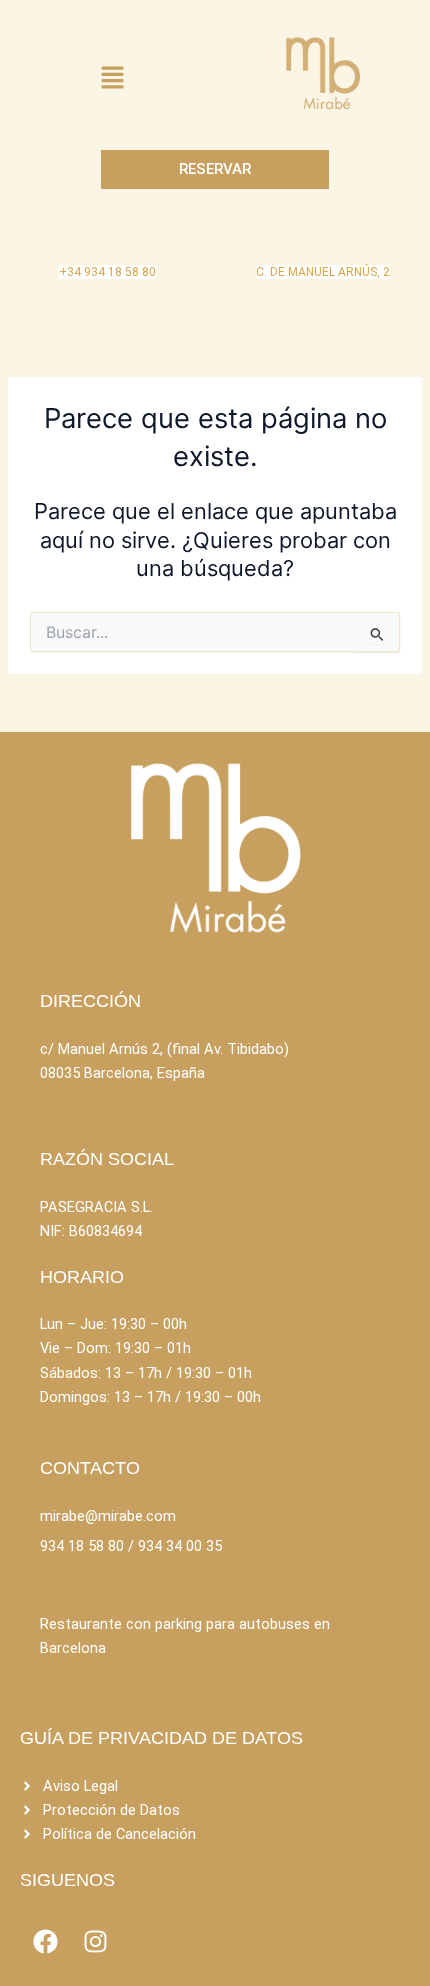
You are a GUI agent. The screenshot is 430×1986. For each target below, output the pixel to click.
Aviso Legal (80, 1786)
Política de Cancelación (119, 1834)
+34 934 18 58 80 (107, 272)
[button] (112, 78)
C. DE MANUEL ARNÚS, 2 (323, 272)
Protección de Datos (111, 1810)
